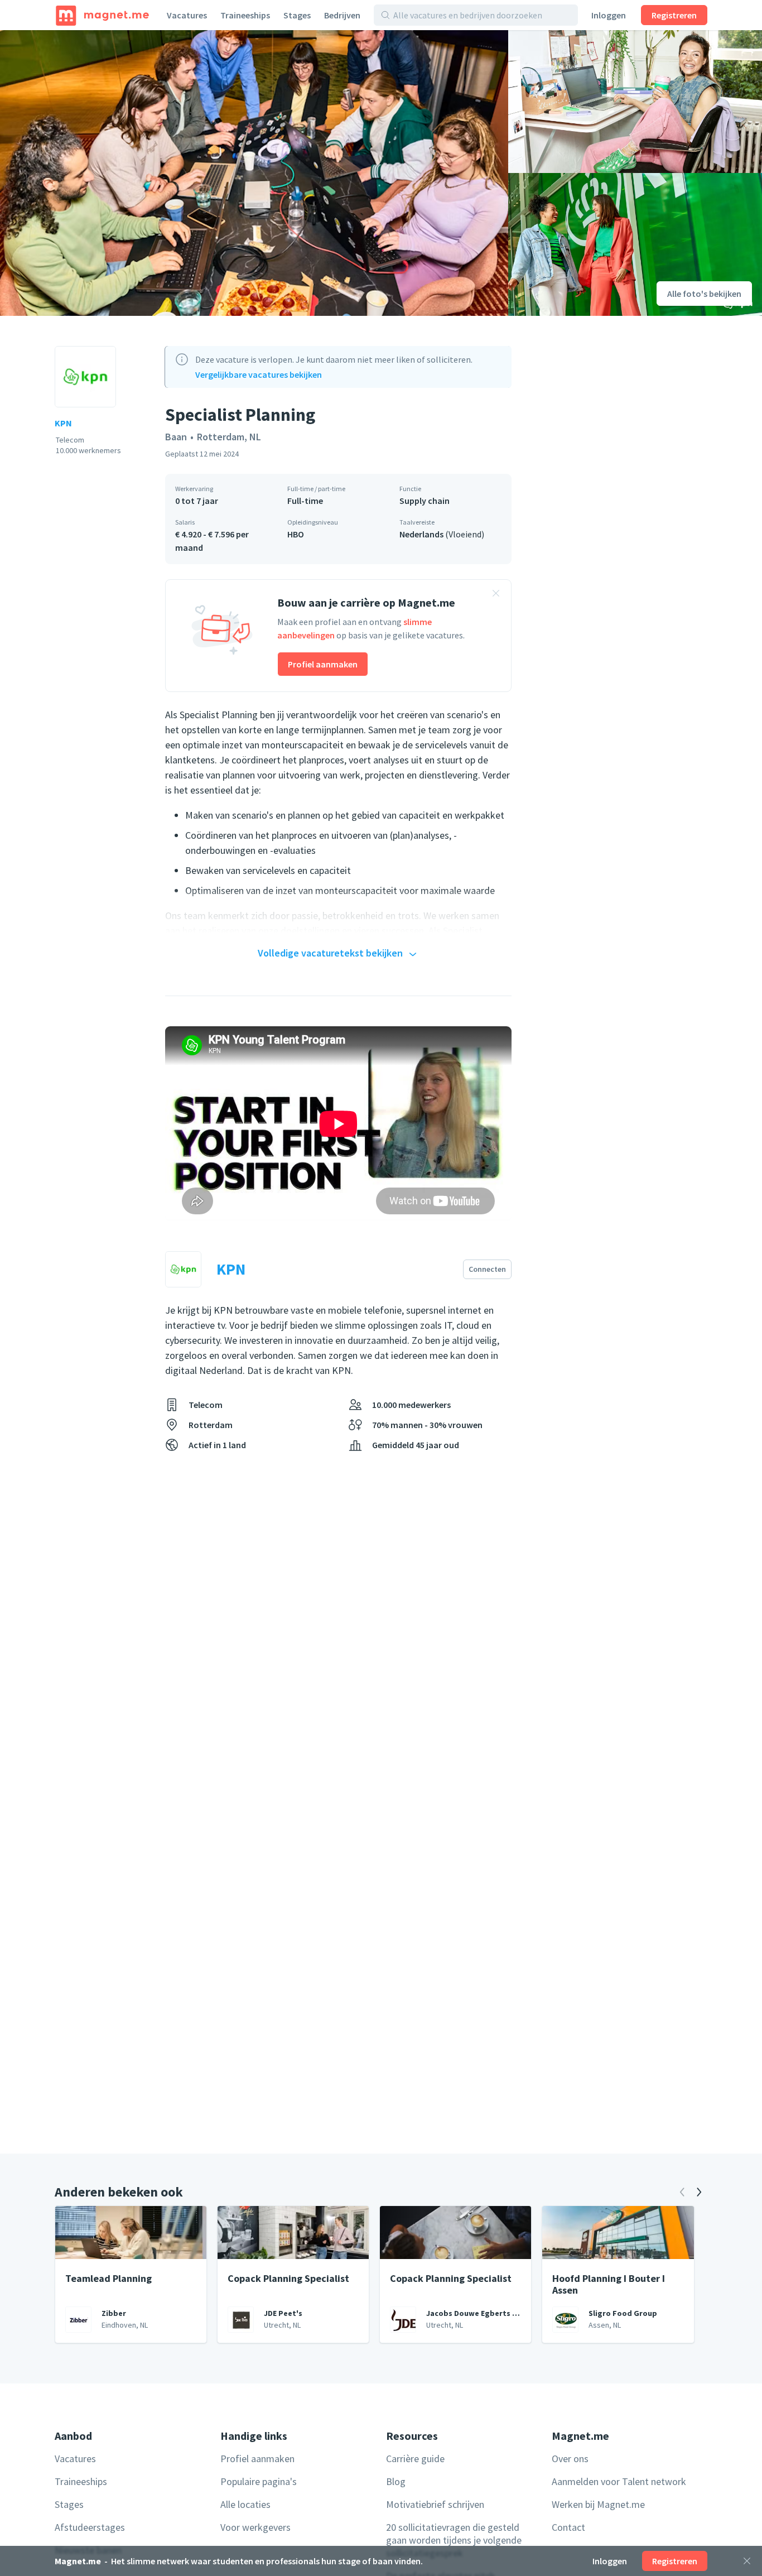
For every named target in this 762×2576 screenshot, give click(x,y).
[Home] (102, 15)
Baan (176, 437)
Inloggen (609, 15)
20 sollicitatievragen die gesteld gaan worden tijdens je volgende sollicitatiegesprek (454, 2540)
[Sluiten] (747, 2561)
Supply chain (425, 501)
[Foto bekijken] (254, 173)
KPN (63, 423)
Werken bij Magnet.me (598, 2504)
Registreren (674, 15)
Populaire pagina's (259, 2481)
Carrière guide (415, 2459)
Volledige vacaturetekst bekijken (330, 953)
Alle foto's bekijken (704, 294)
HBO (296, 534)
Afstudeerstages (90, 2527)
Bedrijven (342, 15)
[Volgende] (699, 2192)
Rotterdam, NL (229, 437)
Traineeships (245, 15)
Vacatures (187, 15)
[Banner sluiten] (496, 595)
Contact (568, 2527)
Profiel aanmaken (323, 664)
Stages (297, 15)
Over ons (570, 2459)
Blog (396, 2481)
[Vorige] (682, 2192)
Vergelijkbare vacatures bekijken (259, 374)
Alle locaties (245, 2504)
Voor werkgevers (255, 2527)
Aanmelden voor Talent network (619, 2481)
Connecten (487, 1269)
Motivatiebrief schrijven (435, 2504)
